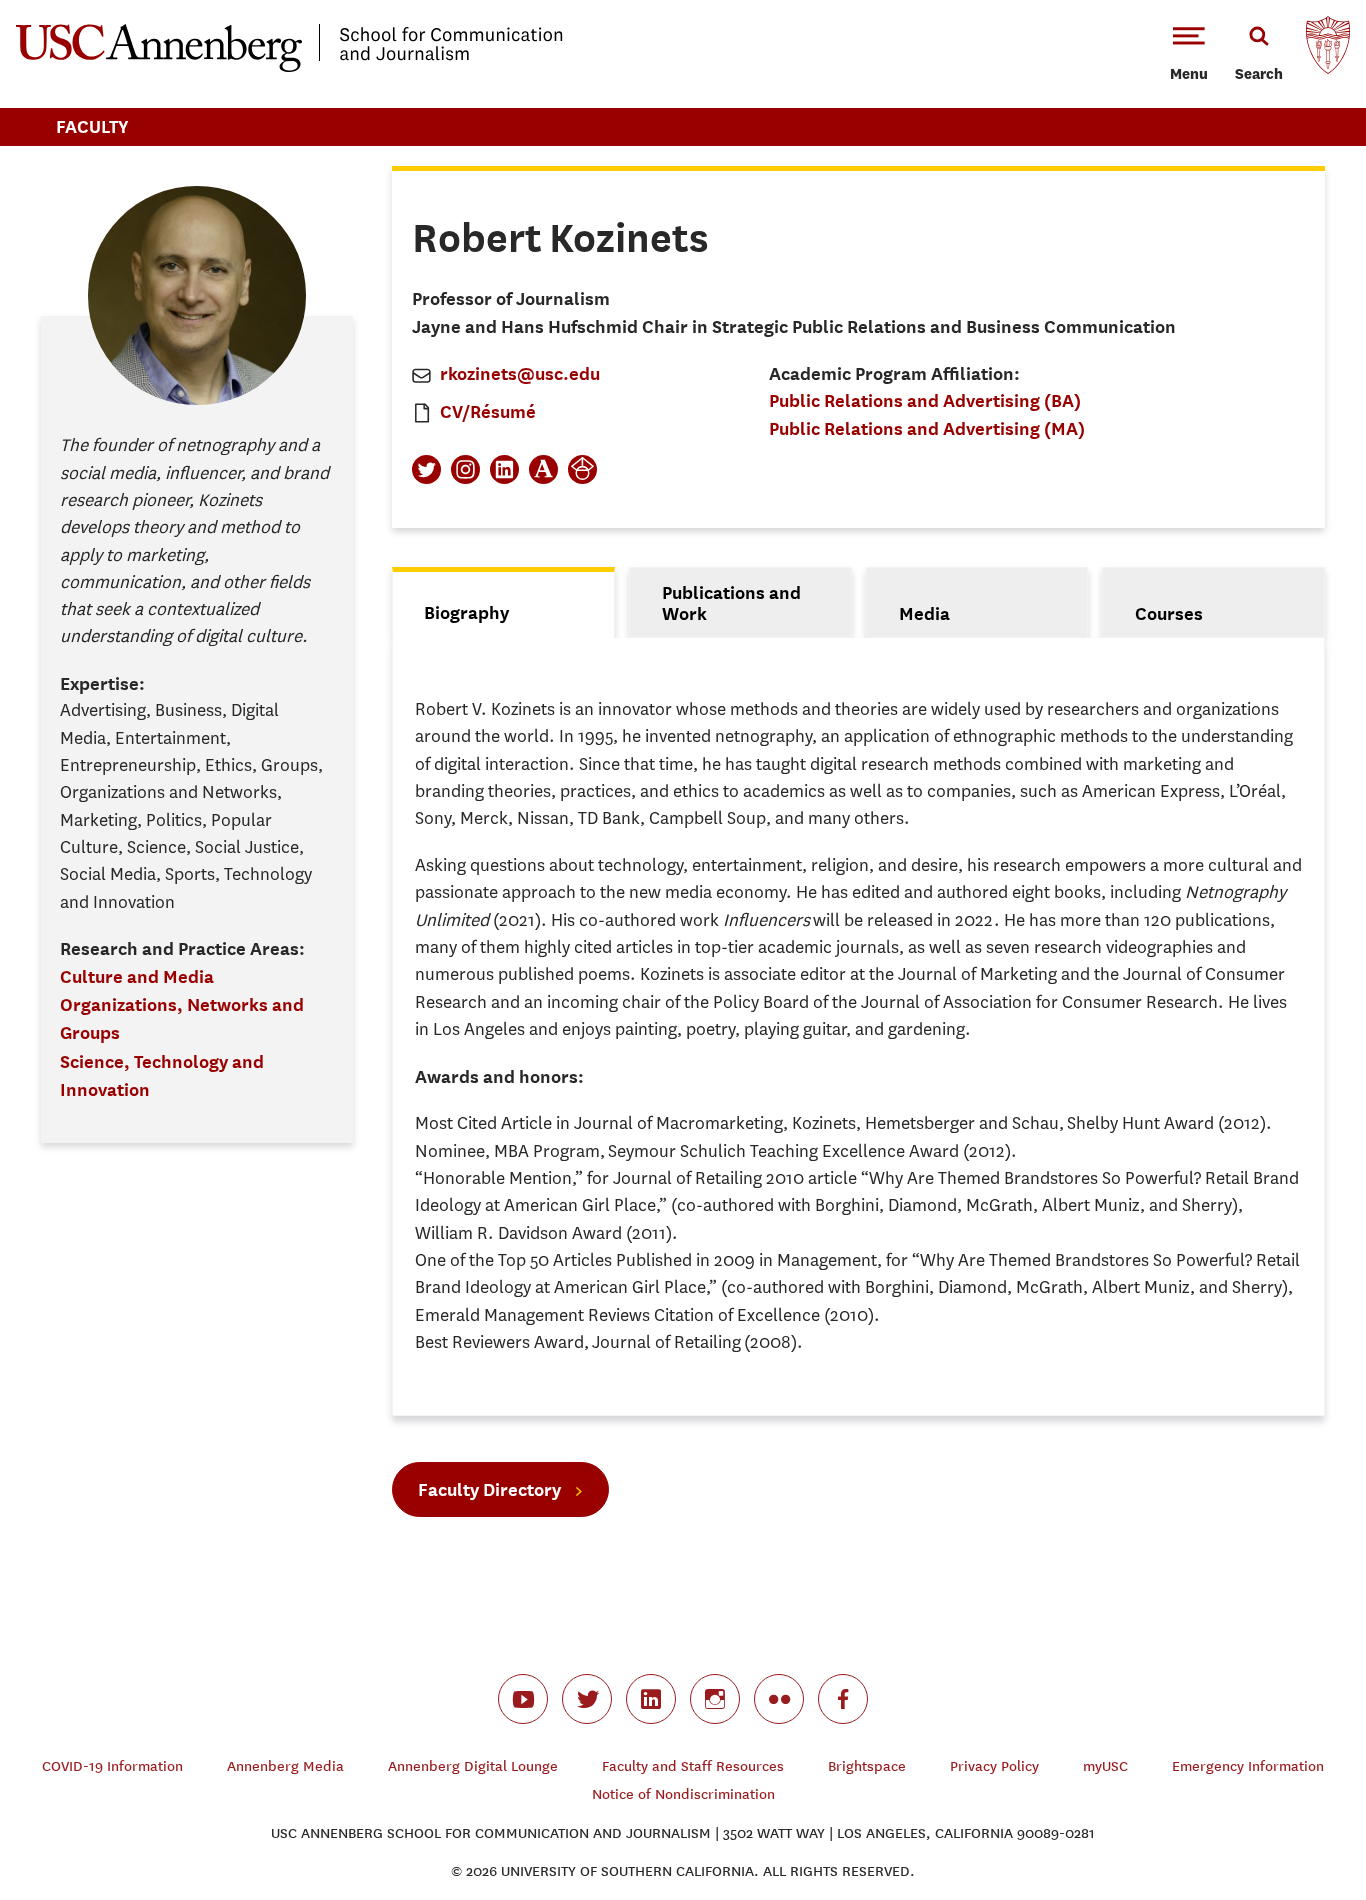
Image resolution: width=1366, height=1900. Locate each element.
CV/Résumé (488, 411)
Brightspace (867, 1766)
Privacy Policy (994, 1766)
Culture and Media (137, 976)
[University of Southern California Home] (1328, 50)
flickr (779, 1699)
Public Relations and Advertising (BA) (925, 400)
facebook (843, 1699)
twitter (587, 1699)
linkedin (651, 1699)
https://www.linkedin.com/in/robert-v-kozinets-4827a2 (504, 469)
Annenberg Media (285, 1766)
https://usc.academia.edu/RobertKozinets (543, 469)
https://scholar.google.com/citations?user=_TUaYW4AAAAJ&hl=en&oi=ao (582, 469)
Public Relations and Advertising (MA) (927, 428)
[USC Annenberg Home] (289, 68)
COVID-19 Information (112, 1766)
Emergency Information (1248, 1766)
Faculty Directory (489, 1489)
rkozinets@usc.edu (520, 373)
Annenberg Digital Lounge (473, 1766)
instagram (715, 1699)
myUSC (1105, 1766)
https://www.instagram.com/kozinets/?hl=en (465, 469)
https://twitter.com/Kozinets (426, 469)
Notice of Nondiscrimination (683, 1794)
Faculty (92, 126)
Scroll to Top (1280, 1814)
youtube (523, 1699)
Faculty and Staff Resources (693, 1766)
